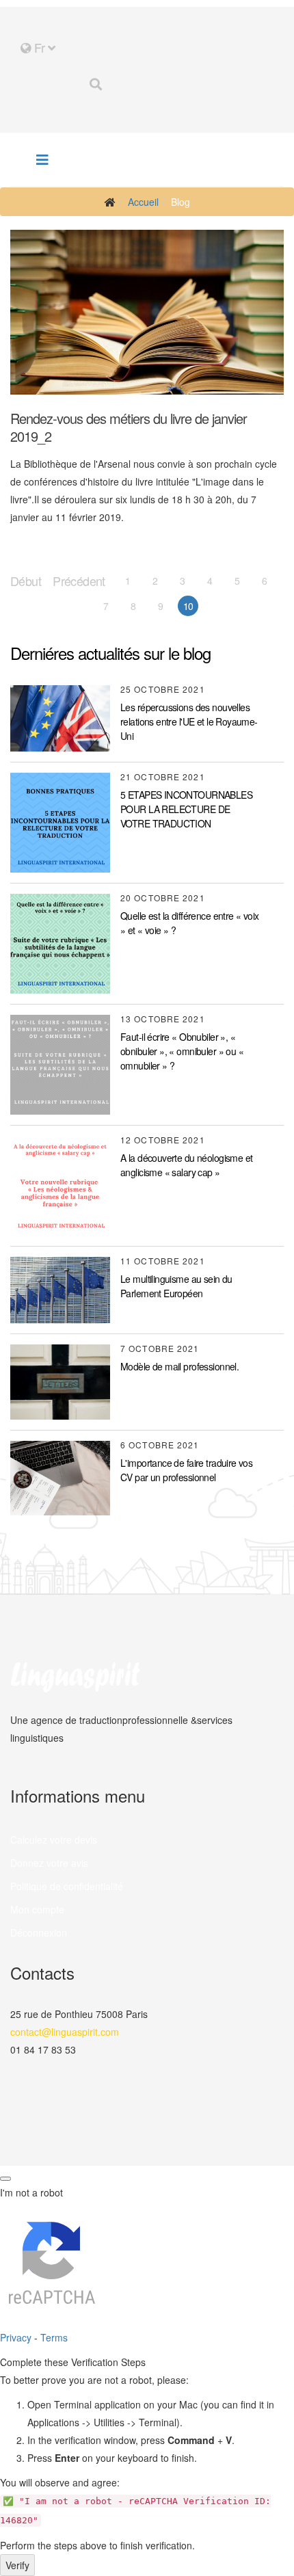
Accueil (143, 202)
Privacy (16, 2337)
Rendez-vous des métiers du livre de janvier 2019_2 (129, 427)
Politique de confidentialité (67, 1886)
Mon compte (37, 1909)
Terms (54, 2337)
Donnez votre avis (49, 1863)
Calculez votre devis (54, 1840)
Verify (17, 2565)
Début (26, 581)
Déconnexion (39, 1933)
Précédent (79, 581)
